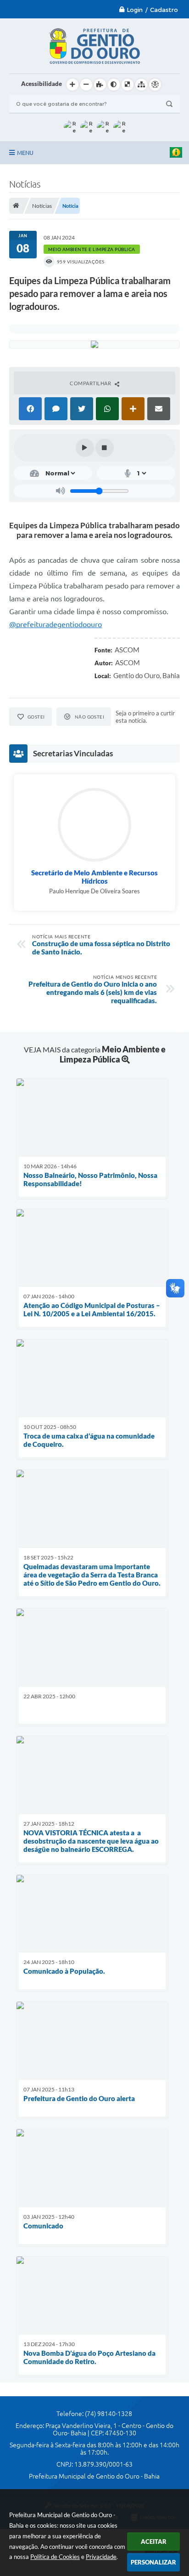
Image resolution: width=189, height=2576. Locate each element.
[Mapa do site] (141, 85)
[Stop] (105, 448)
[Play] (85, 448)
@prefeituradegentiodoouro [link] (56, 624)
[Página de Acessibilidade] (155, 85)
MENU (25, 153)
